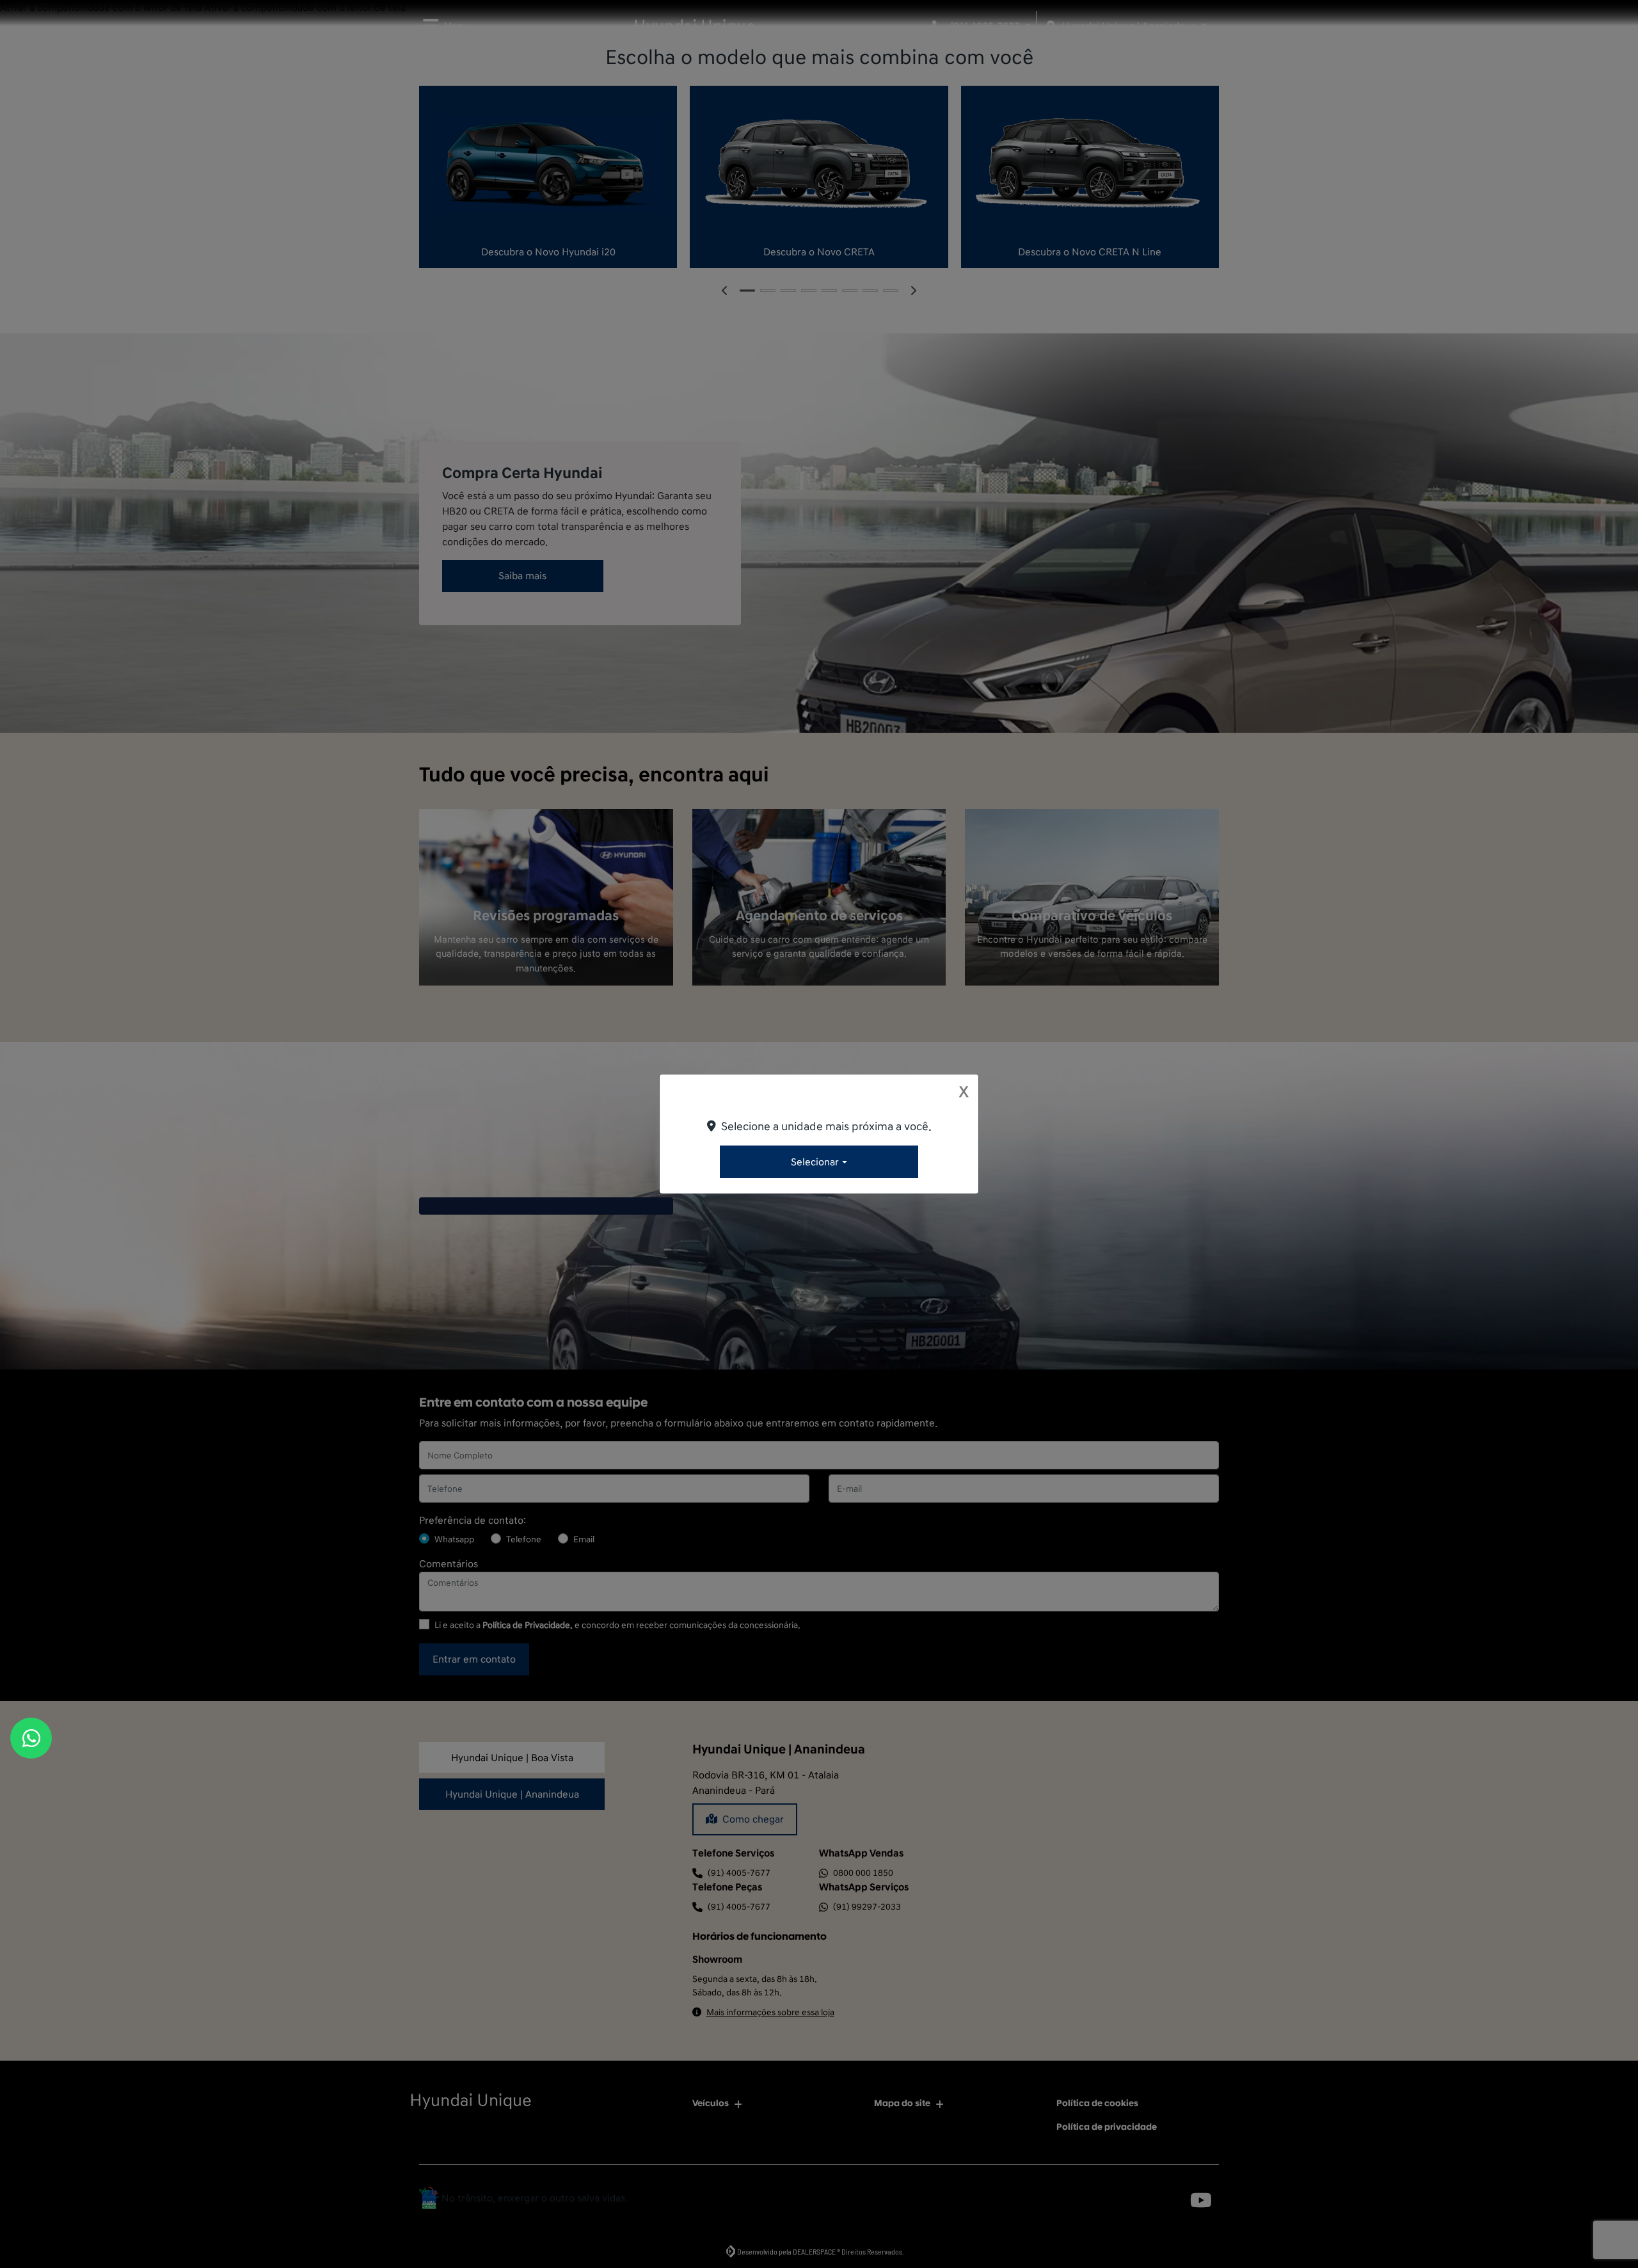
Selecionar (815, 1162)
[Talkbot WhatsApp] (31, 1738)
